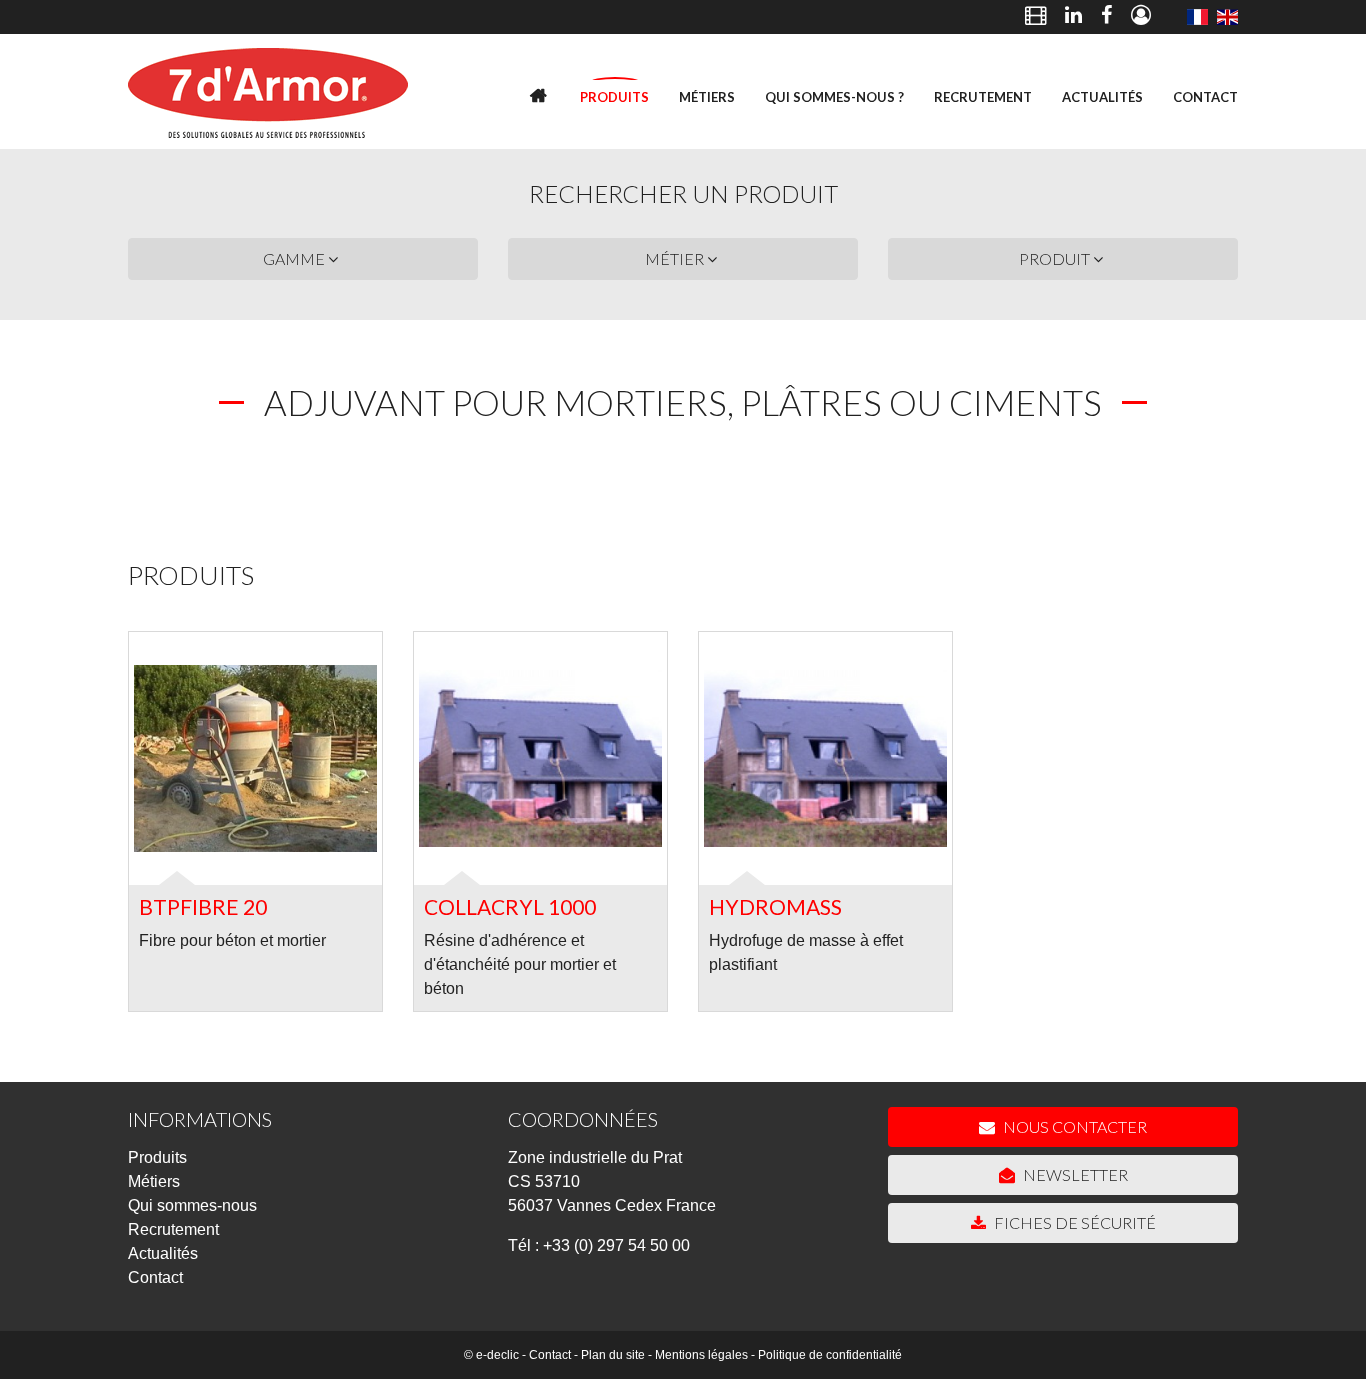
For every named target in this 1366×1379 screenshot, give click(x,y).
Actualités (1102, 97)
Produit (1056, 258)
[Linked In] (1073, 17)
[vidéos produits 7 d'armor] (1035, 17)
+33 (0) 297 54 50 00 (616, 1245)
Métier (676, 258)
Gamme (295, 258)
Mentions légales (701, 1355)
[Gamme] (1196, 17)
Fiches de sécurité (1073, 1222)
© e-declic (491, 1355)
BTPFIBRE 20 (203, 906)
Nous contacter (1073, 1126)
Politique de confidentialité (830, 1355)
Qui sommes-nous (192, 1205)
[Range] (1227, 17)
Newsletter (1074, 1174)
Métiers (707, 97)
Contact (1205, 97)
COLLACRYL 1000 (510, 906)
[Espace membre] (1141, 17)
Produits (614, 97)
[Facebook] (1106, 17)
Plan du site (613, 1355)
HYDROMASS (775, 906)
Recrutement (983, 97)
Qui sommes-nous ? (834, 97)
